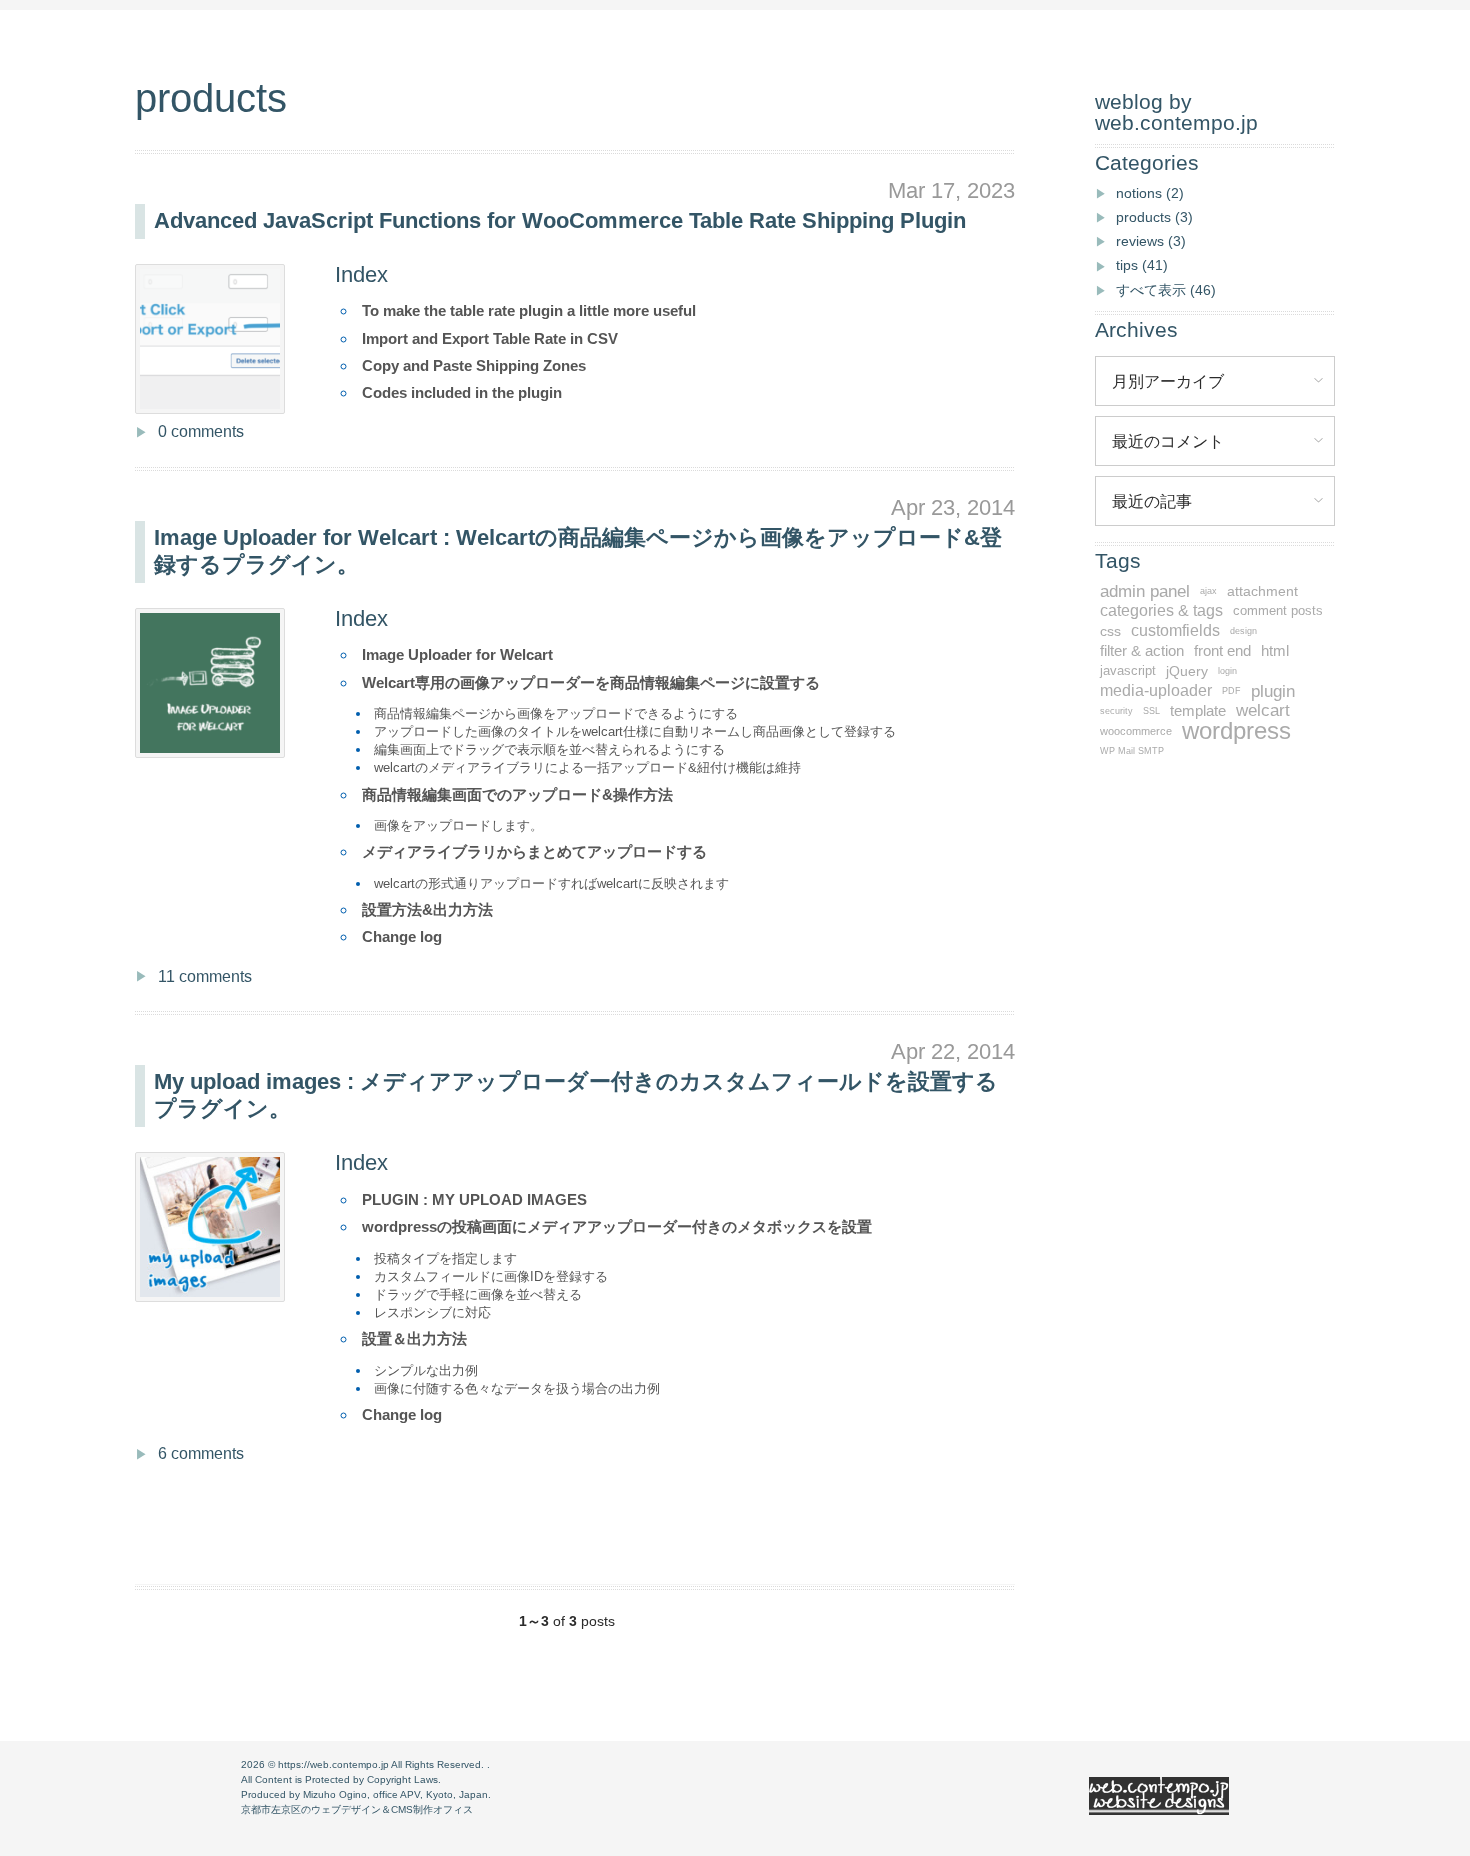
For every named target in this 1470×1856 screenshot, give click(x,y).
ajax (1208, 591)
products (1154, 217)
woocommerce (1136, 731)
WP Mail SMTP (1132, 751)
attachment (1262, 591)
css (1110, 631)
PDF (1231, 691)
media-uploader (1156, 690)
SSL (1151, 711)
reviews (1151, 241)
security (1116, 711)
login (1227, 671)
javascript (1128, 671)
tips (1142, 265)
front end (1222, 651)
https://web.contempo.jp (333, 1764)
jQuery (1187, 671)
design (1243, 631)
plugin (1273, 691)
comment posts (1278, 611)
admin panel (1145, 591)
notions (1150, 193)
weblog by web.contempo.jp (1176, 112)
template (1198, 711)
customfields (1175, 630)
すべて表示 (1166, 290)
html (1275, 651)
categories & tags (1161, 610)
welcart (1263, 710)
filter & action (1142, 651)
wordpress (1236, 731)
